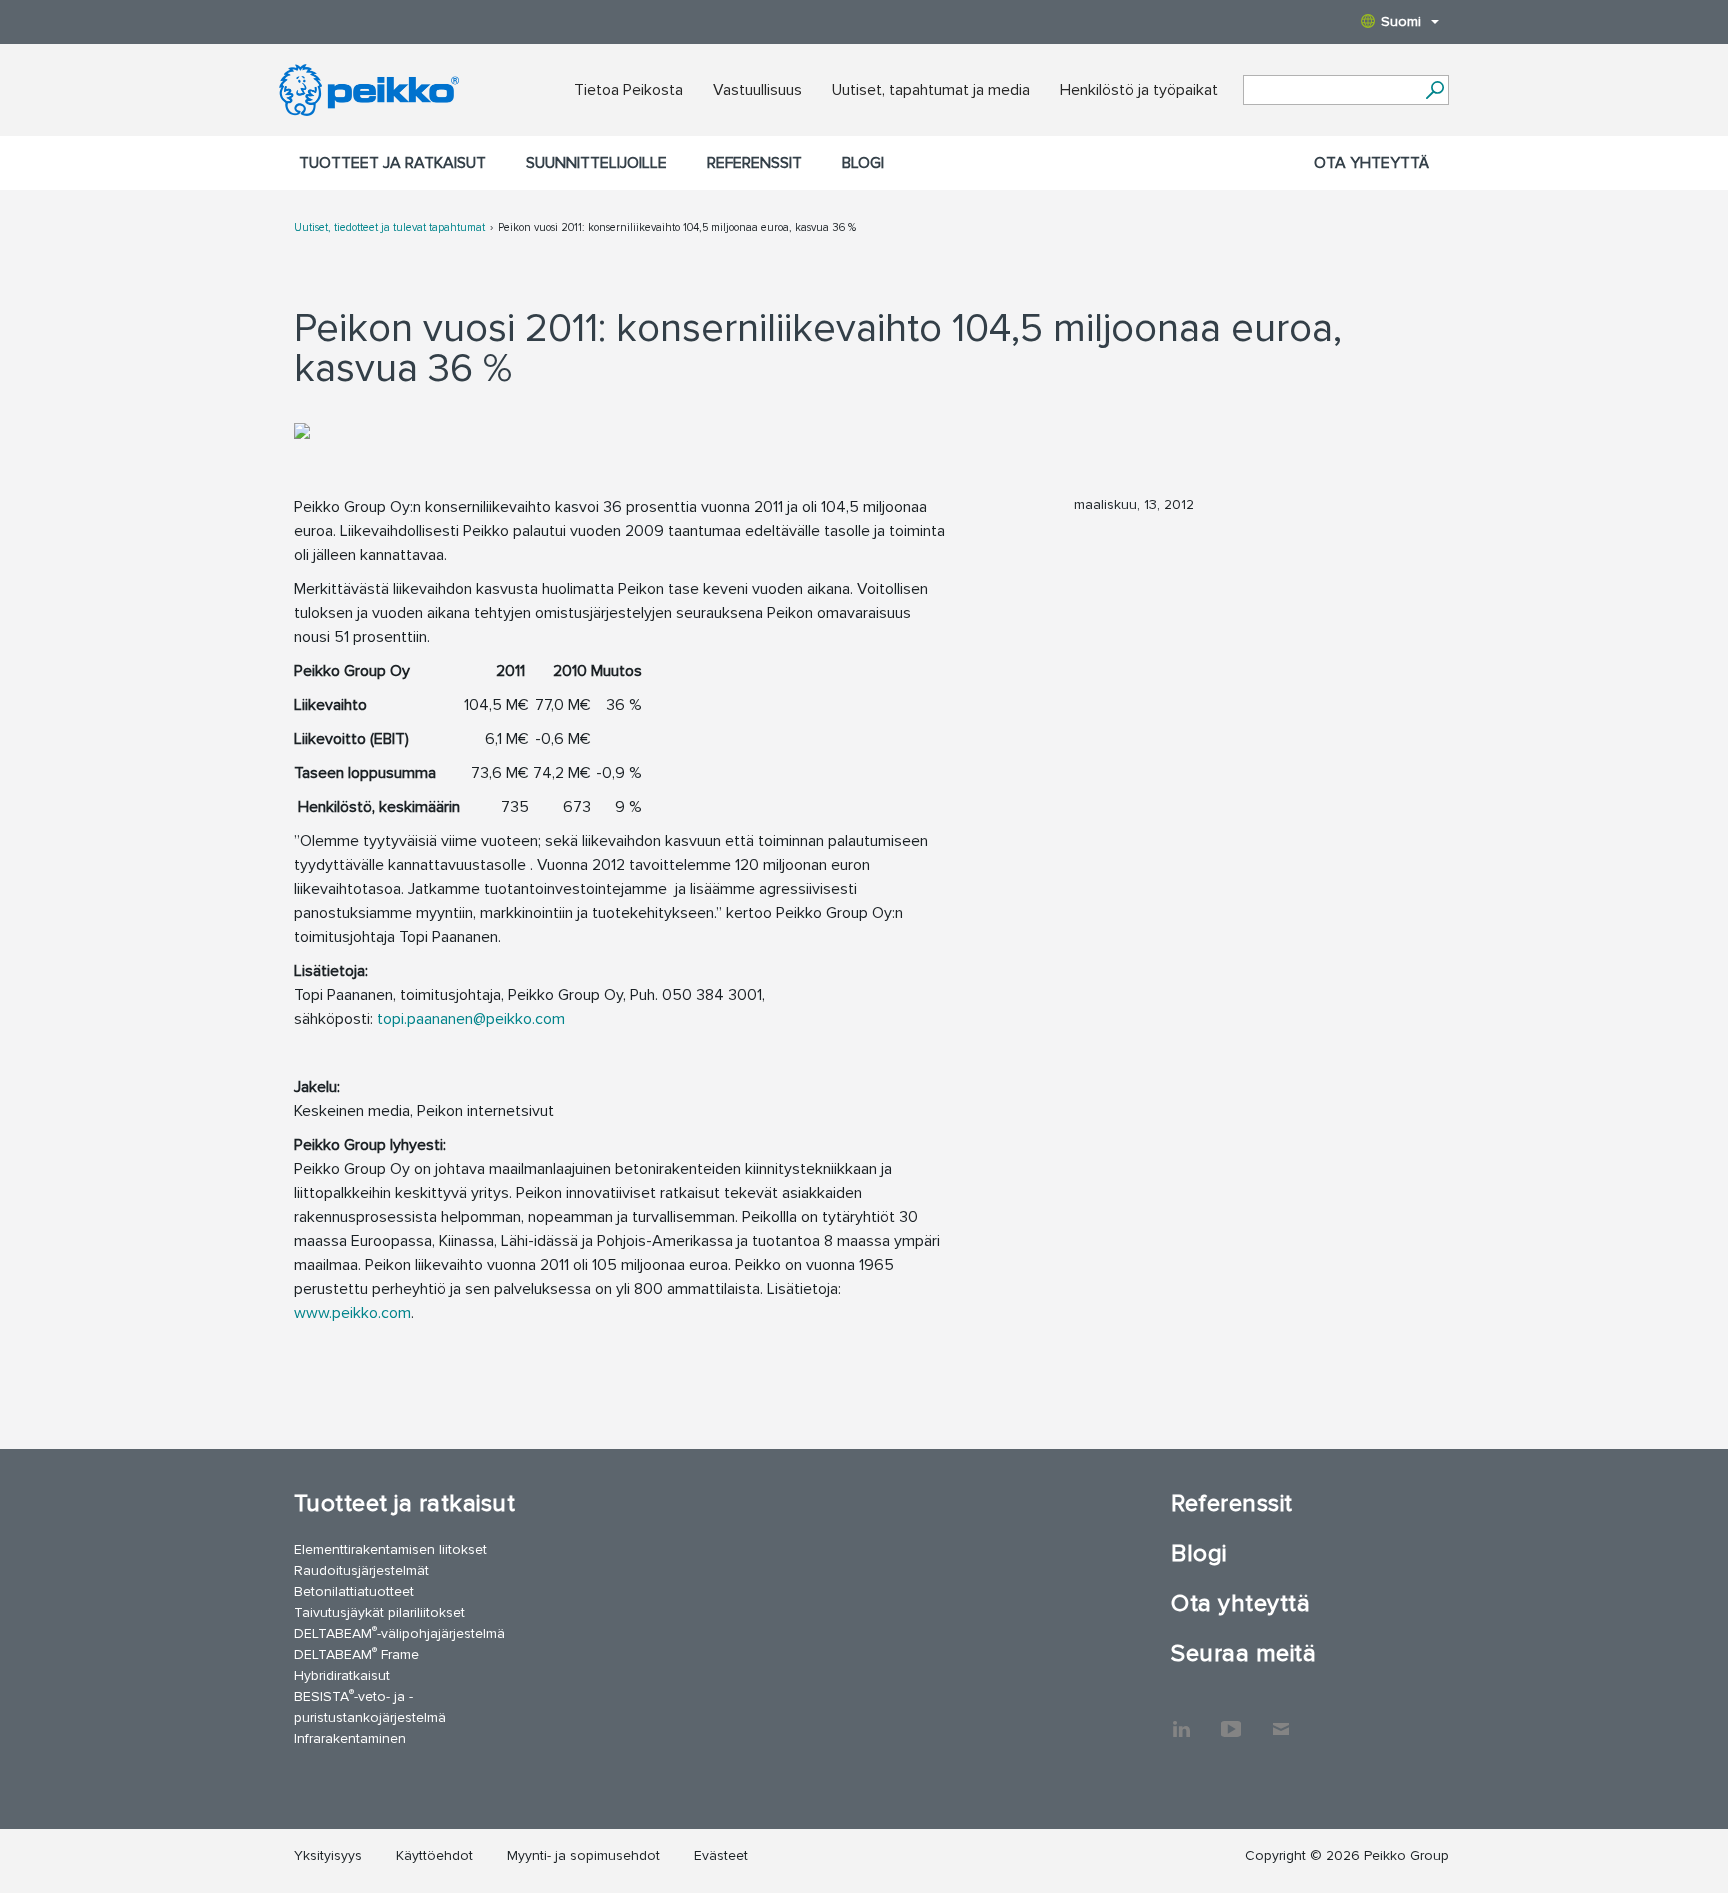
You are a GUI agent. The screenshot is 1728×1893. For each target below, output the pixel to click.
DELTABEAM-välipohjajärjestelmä (399, 1632)
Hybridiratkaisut (342, 1675)
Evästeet (721, 1855)
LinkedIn (1181, 1719)
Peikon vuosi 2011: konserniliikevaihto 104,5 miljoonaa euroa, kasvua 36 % (677, 227)
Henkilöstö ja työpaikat (1139, 90)
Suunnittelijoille (596, 163)
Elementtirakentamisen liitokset (390, 1549)
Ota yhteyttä (1371, 163)
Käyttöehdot (434, 1855)
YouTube (1231, 1719)
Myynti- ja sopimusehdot (583, 1855)
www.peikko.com (352, 1313)
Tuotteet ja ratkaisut (392, 163)
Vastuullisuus (757, 90)
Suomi (1401, 21)
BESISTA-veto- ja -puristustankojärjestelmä (370, 1706)
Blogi (863, 163)
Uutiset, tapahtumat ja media (931, 90)
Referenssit (754, 163)
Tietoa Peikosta (628, 90)
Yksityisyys (328, 1855)
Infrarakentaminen (350, 1738)
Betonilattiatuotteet (354, 1591)
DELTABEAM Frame (356, 1653)
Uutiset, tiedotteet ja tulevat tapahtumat (389, 227)
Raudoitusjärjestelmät (361, 1570)
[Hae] (1434, 90)
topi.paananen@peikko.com (471, 1019)
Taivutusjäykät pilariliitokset (379, 1612)
